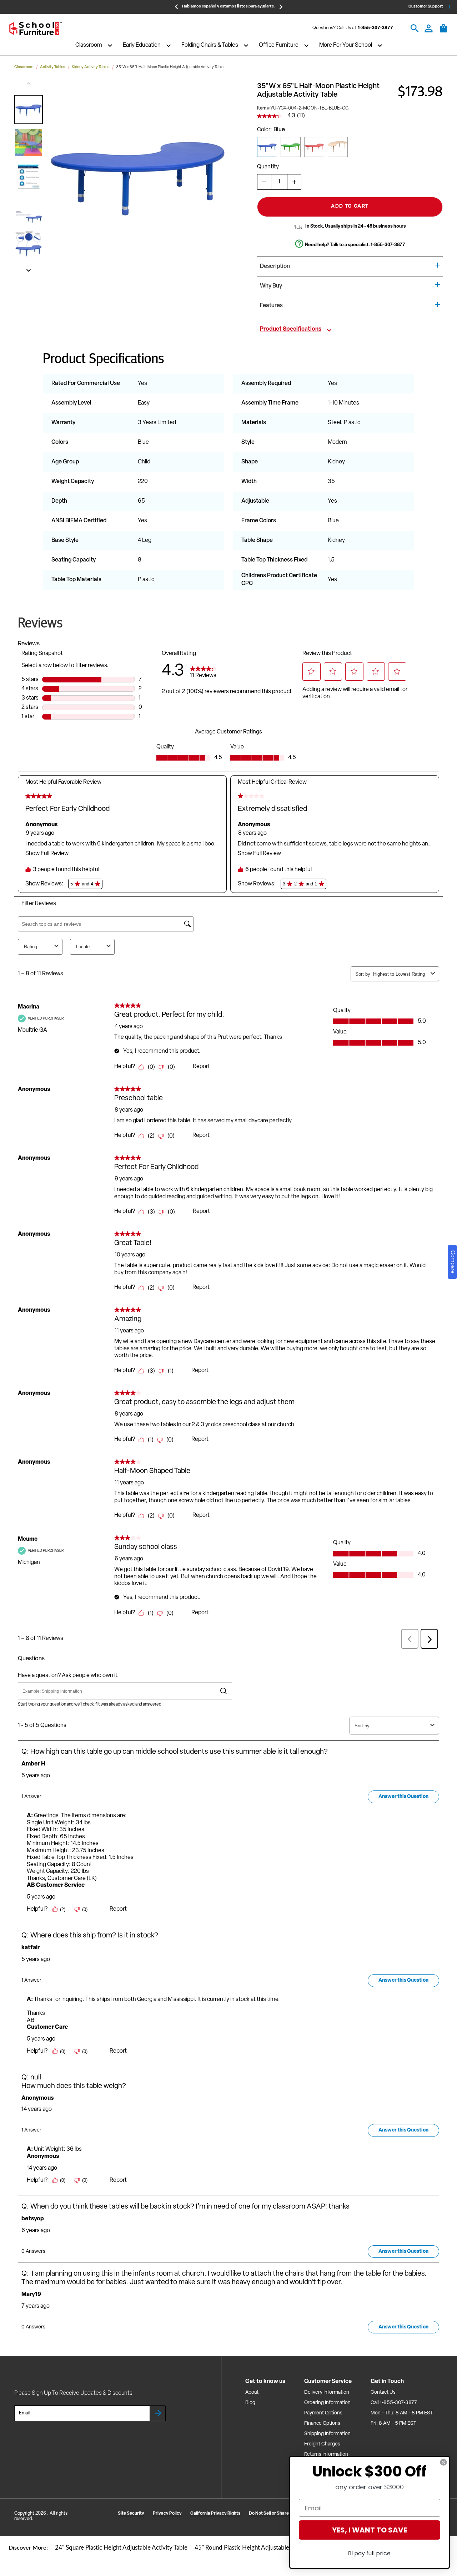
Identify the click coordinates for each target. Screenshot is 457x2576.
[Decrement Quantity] (264, 182)
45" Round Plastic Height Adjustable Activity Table (260, 2548)
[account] (429, 28)
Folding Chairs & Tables (210, 46)
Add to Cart (350, 206)
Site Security (131, 2514)
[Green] (291, 147)
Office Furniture (279, 46)
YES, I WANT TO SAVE (370, 2530)
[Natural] (338, 147)
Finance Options (322, 2423)
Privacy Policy (167, 2514)
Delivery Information (327, 2392)
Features (271, 306)
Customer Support (426, 7)
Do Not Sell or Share (269, 2514)
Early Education (142, 46)
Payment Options (323, 2413)
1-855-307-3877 (375, 28)
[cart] (443, 32)
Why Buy (271, 286)
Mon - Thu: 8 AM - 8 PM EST (402, 2413)
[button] (29, 110)
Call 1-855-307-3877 (394, 2403)
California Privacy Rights (215, 2514)
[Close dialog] (443, 2462)
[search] (415, 28)
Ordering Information (327, 2403)
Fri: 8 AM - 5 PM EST (393, 2423)
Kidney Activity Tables (91, 67)
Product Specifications (291, 329)
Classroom (89, 46)
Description (275, 266)
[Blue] (267, 147)
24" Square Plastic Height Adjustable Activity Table (121, 2548)
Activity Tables (53, 67)
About (252, 2392)
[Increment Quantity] (294, 182)
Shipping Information (327, 2434)
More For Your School (346, 46)
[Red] (314, 147)
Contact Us (383, 2392)
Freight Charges (322, 2444)
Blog (250, 2403)
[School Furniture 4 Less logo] (35, 28)
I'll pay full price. (370, 2553)
